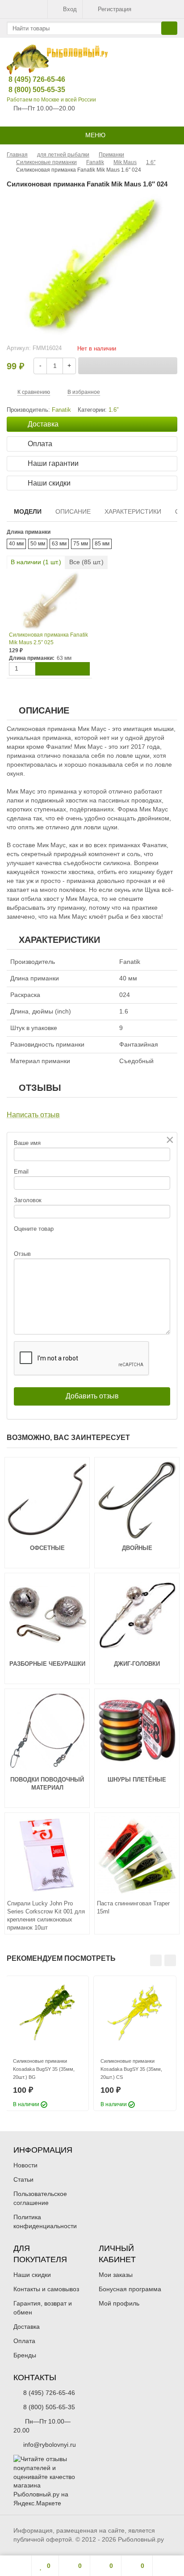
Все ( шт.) (86, 562)
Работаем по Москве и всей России (51, 100)
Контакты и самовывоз (46, 2289)
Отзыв (22, 1254)
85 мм (102, 544)
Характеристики (133, 511)
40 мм (16, 544)
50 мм (38, 544)
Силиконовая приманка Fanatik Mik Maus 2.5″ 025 (48, 639)
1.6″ (114, 410)
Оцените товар (34, 1229)
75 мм (81, 544)
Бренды (25, 2355)
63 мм (59, 544)
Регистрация (115, 9)
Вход (70, 9)
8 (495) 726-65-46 (30, 79)
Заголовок (28, 1200)
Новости (25, 2165)
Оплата (24, 2341)
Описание (73, 511)
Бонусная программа (130, 2289)
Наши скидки (32, 2275)
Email (21, 1172)
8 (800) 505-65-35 (30, 90)
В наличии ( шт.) (36, 562)
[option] (47, 2043)
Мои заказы (116, 2275)
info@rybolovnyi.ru (50, 2445)
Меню (94, 135)
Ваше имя (27, 1143)
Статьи (23, 2179)
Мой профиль (119, 2303)
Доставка (27, 2327)
